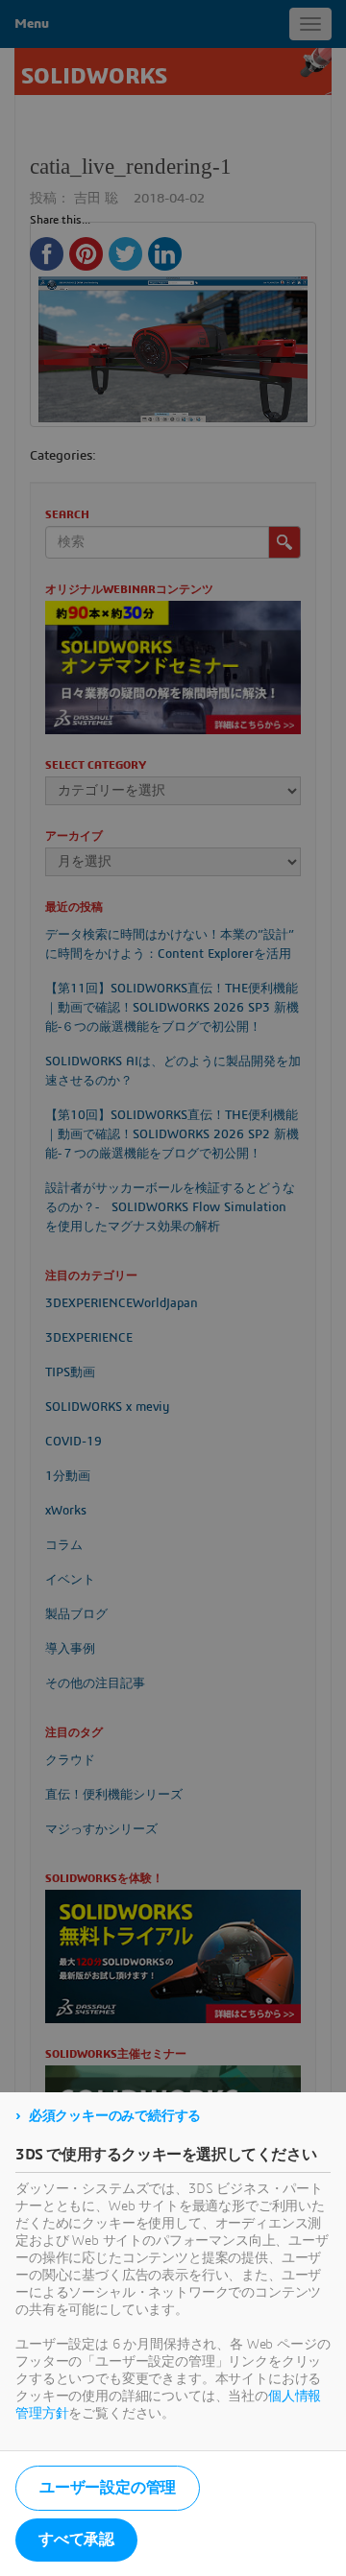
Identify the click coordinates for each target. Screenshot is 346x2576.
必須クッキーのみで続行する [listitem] (115, 2116)
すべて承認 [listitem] (76, 2540)
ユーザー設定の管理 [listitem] (108, 2488)
